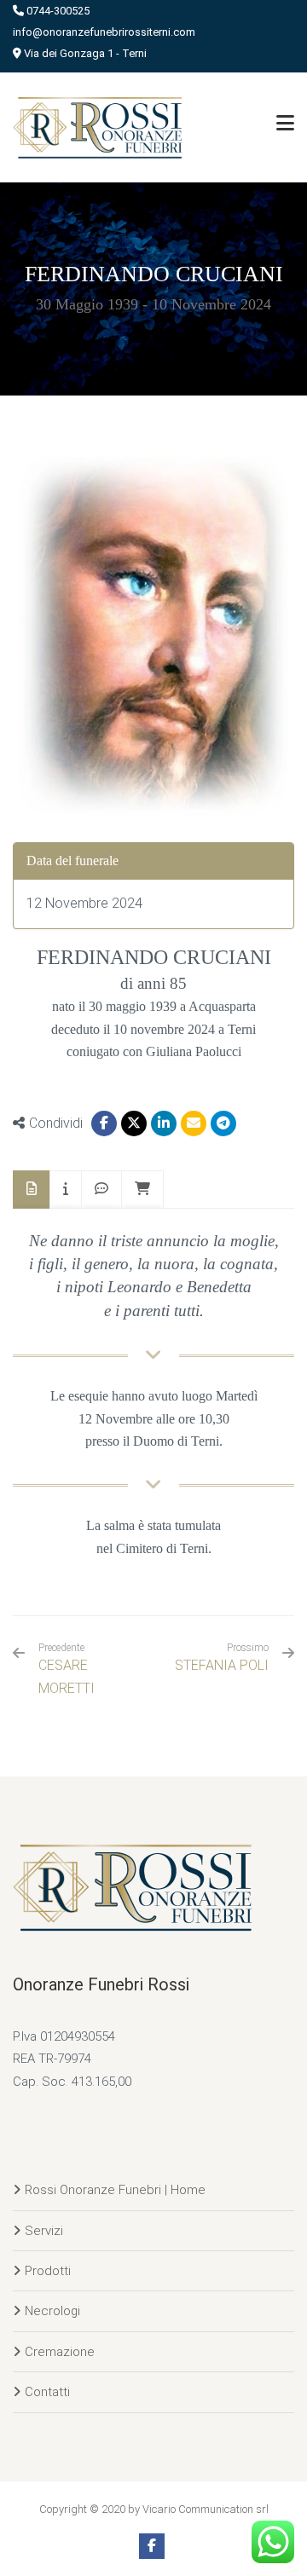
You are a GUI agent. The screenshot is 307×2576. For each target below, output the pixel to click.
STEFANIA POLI (222, 1665)
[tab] (32, 1190)
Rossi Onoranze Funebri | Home (115, 2190)
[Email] (194, 1123)
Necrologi (52, 2311)
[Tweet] (134, 1123)
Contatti (47, 2392)
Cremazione (60, 2352)
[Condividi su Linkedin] (164, 1123)
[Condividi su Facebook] (104, 1123)
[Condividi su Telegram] (223, 1123)
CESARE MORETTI (67, 1669)
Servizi (44, 2231)
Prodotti (48, 2271)
